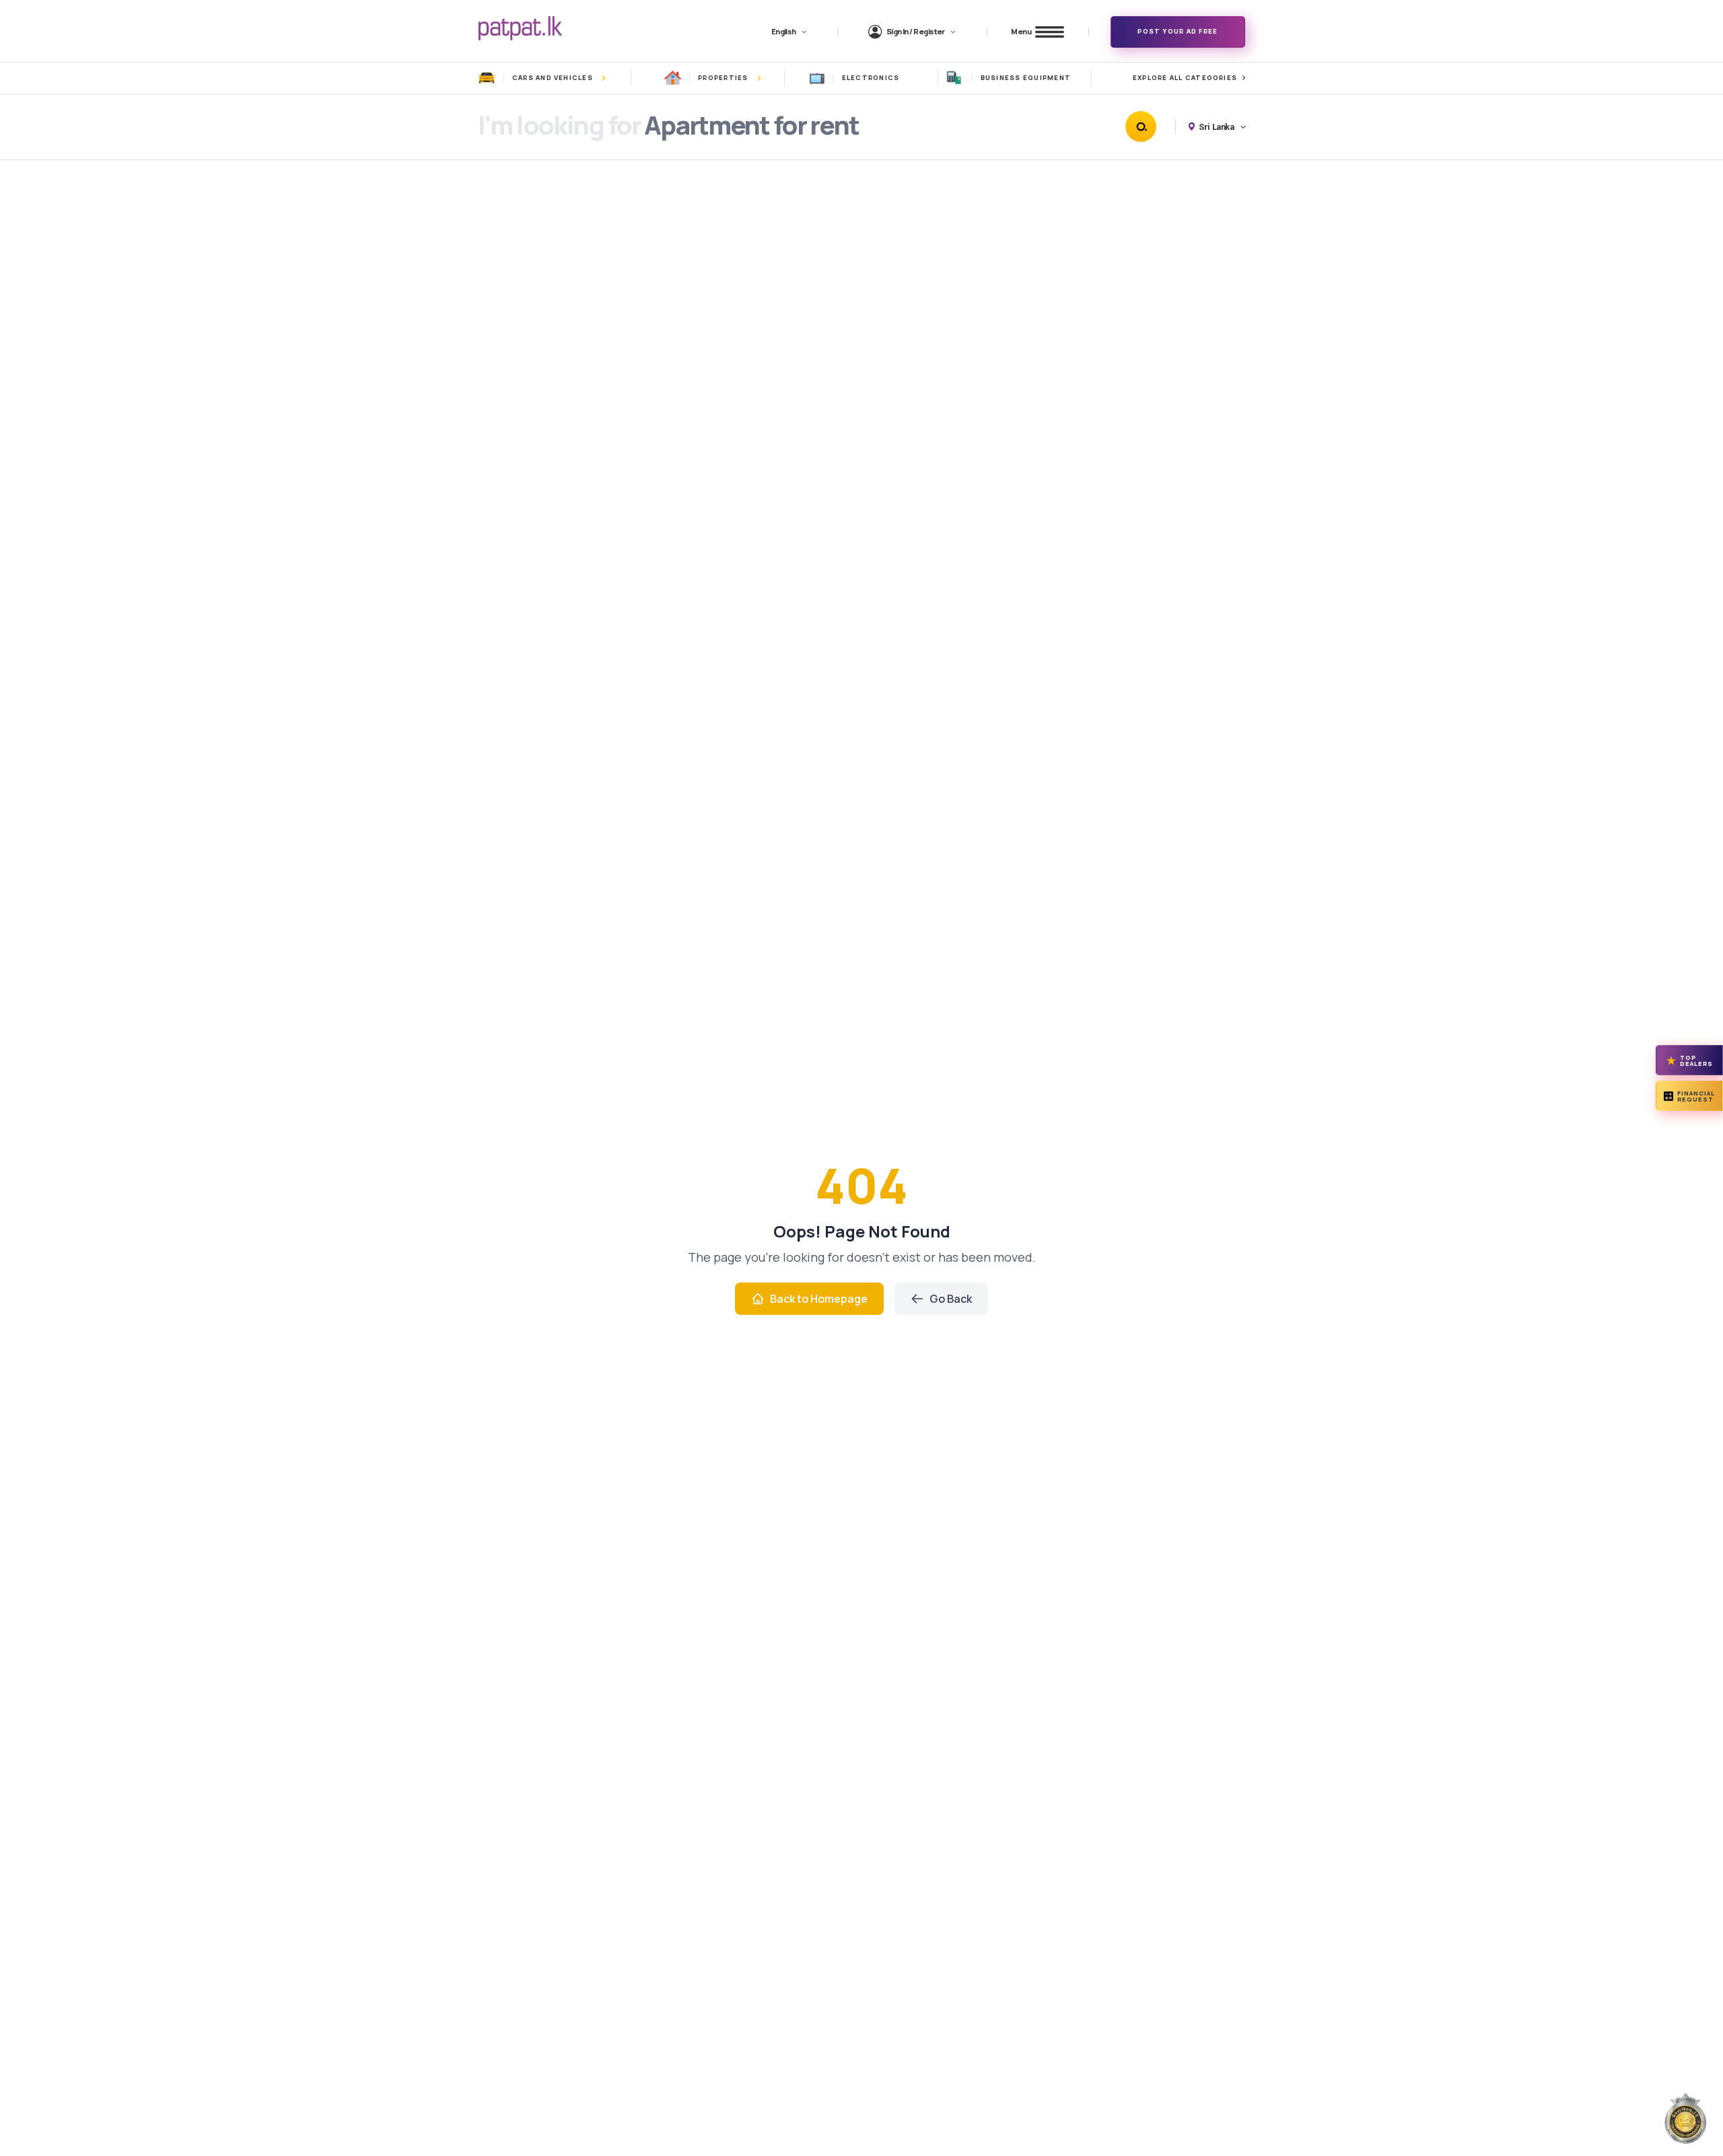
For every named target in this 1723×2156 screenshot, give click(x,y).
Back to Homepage (819, 1299)
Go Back (951, 1299)
